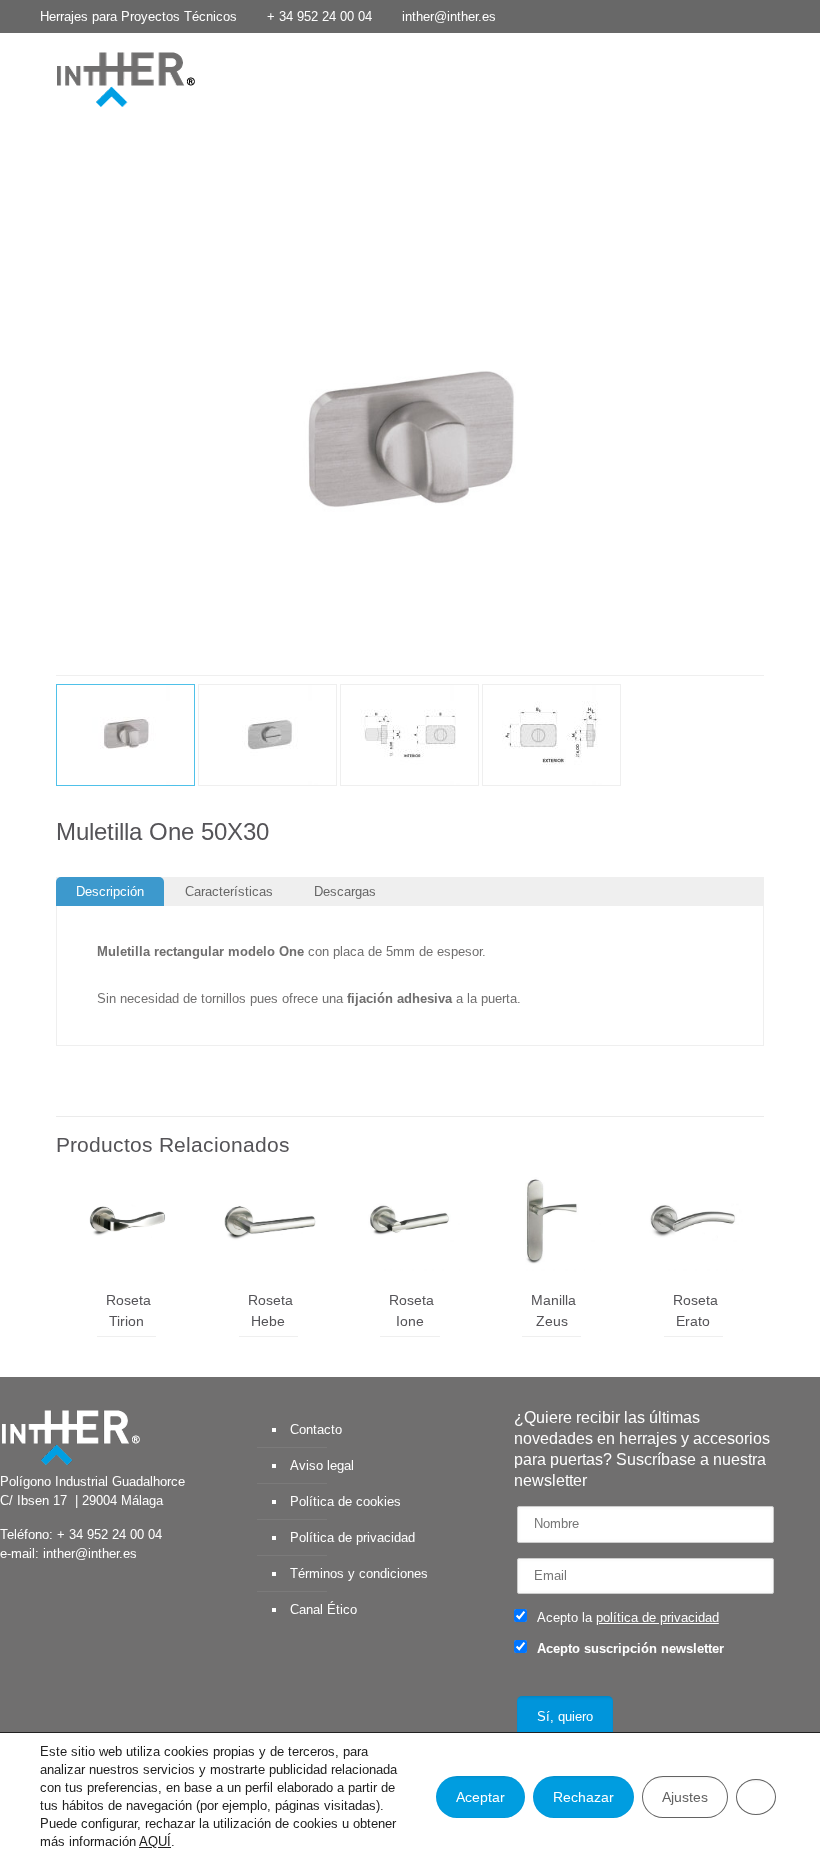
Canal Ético (323, 1609)
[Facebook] (668, 15)
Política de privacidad (352, 1537)
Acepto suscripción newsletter (628, 1648)
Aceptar (480, 1797)
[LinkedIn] (749, 15)
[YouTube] (722, 15)
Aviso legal (322, 1465)
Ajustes (685, 1797)
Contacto (316, 1429)
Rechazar (583, 1797)
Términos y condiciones (359, 1573)
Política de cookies (345, 1501)
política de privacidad (657, 1617)
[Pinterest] (776, 15)
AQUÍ (155, 1841)
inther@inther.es (449, 16)
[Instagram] (803, 15)
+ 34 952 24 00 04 (319, 16)
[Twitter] (695, 15)
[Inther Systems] (100, 78)
